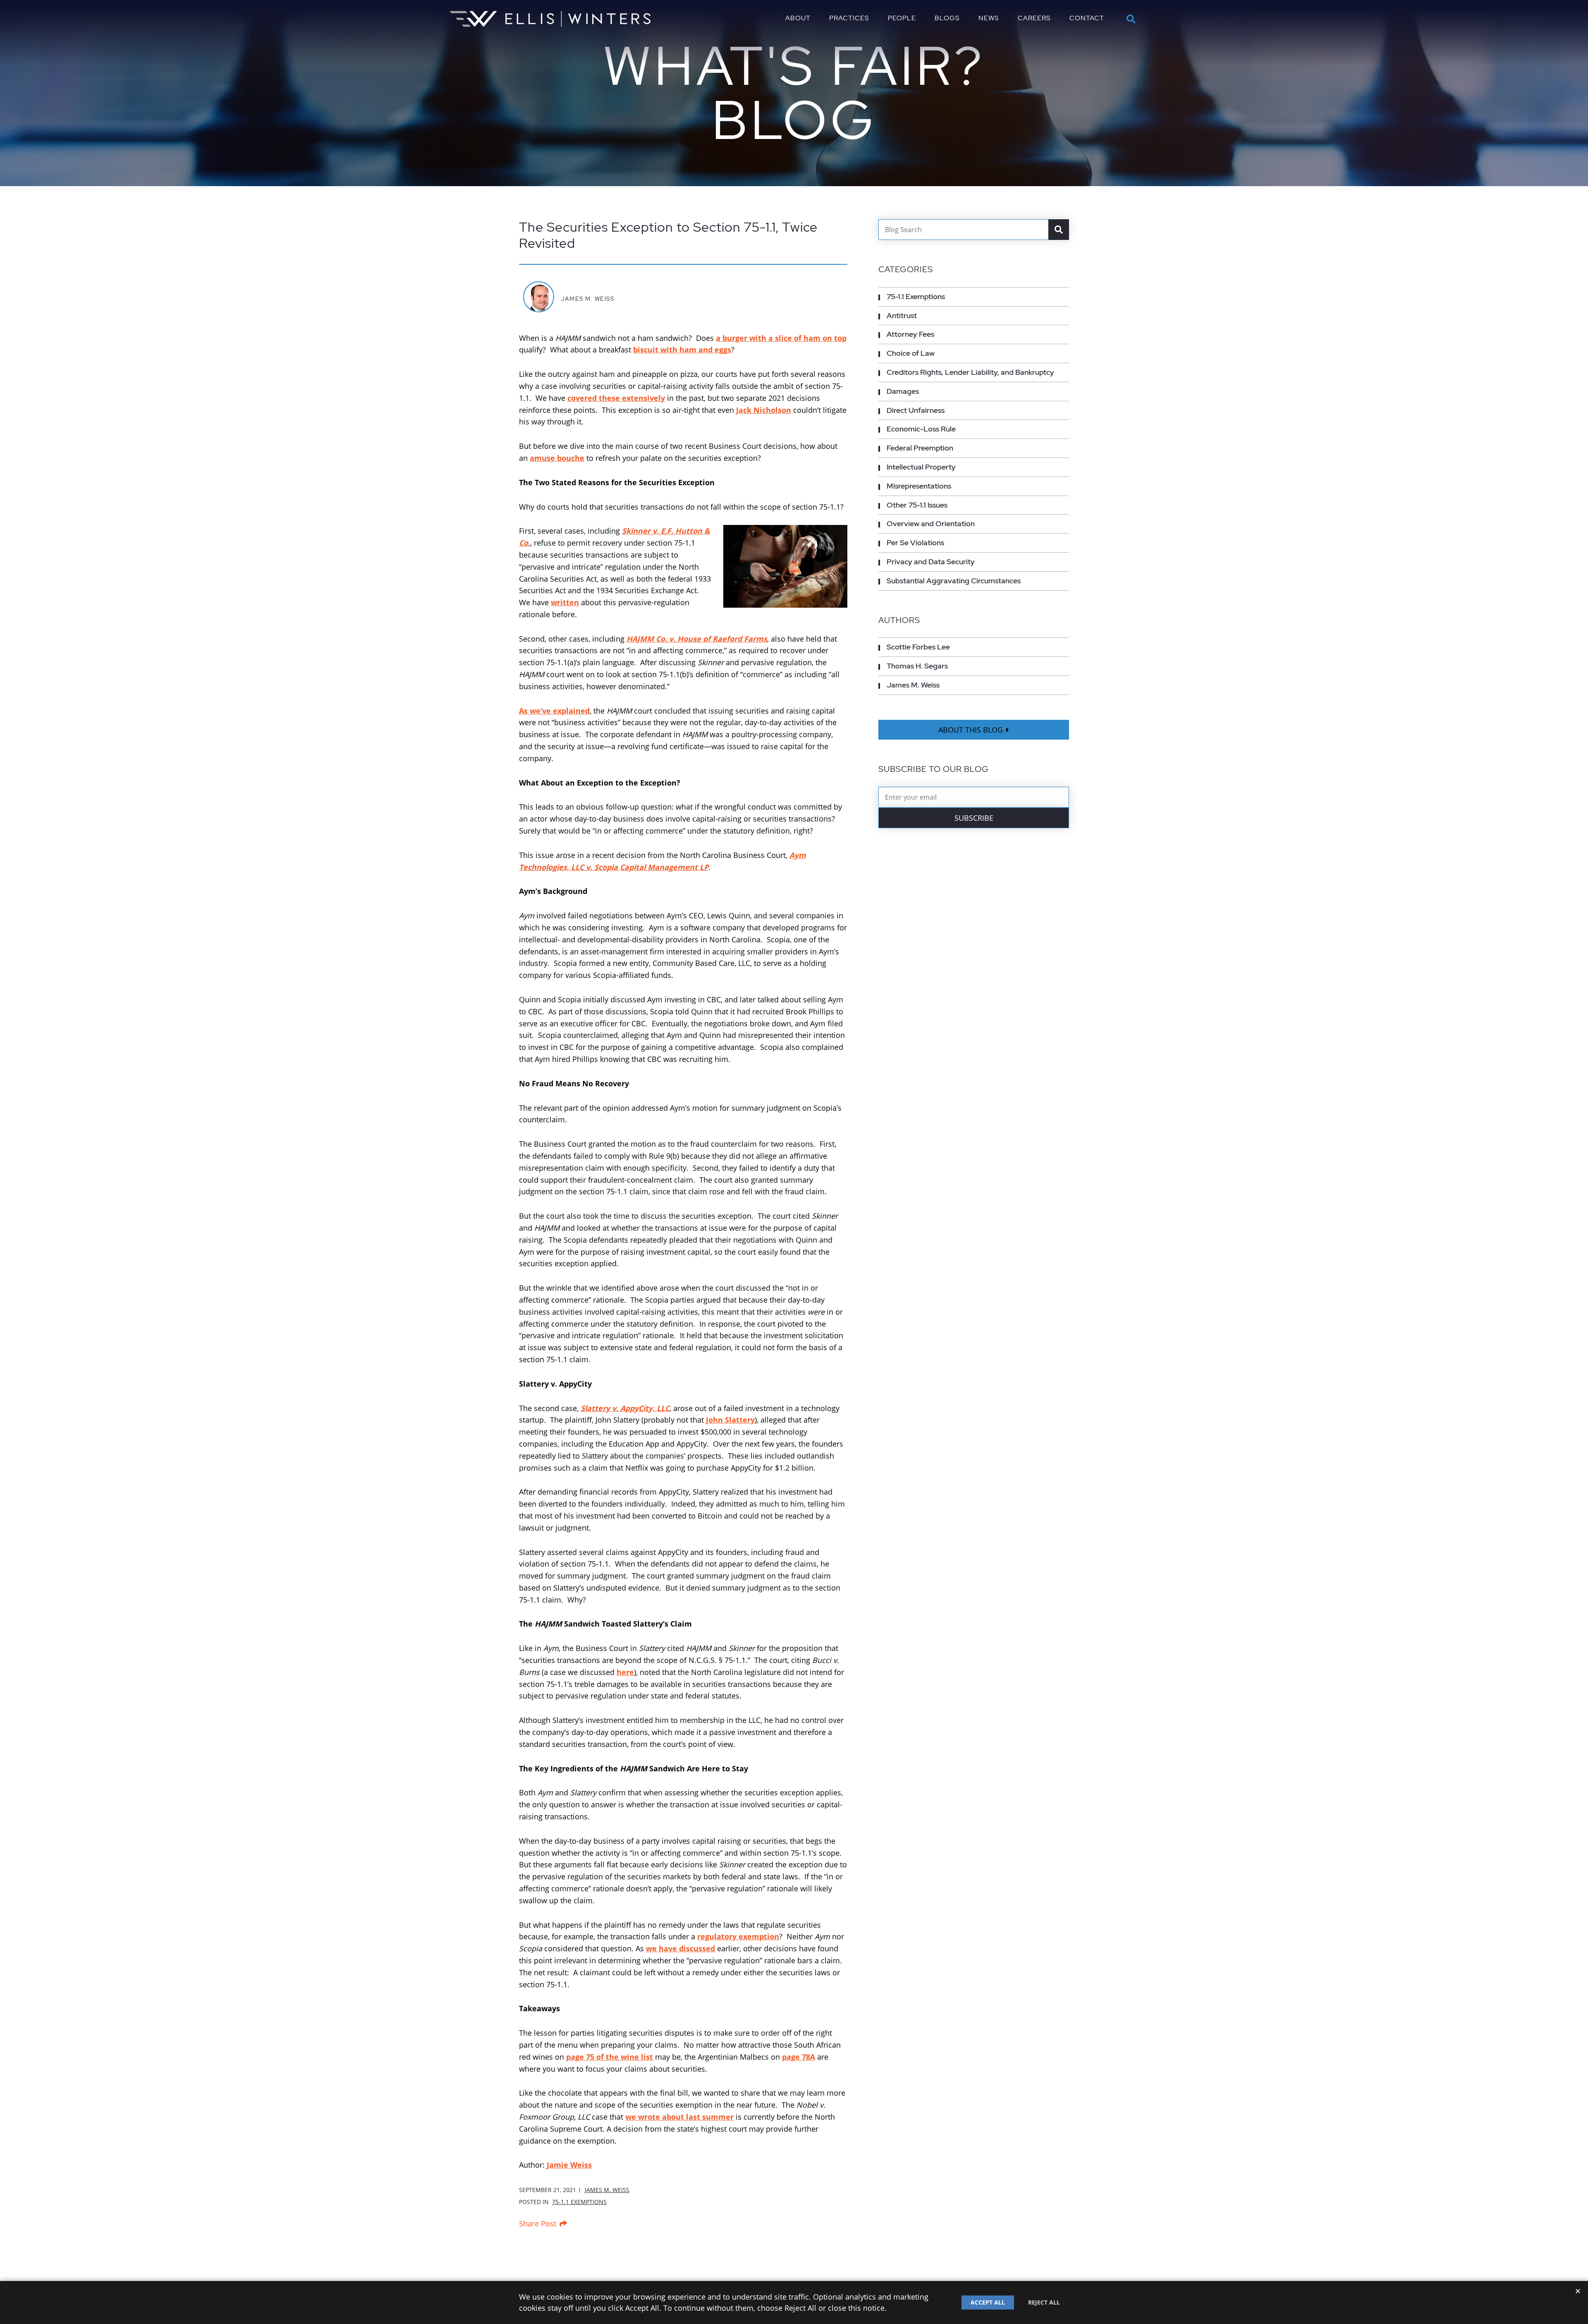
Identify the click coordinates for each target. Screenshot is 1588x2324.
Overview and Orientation (931, 523)
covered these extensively (616, 398)
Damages (903, 391)
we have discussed (680, 1948)
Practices (849, 18)
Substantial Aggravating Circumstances (954, 581)
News (989, 18)
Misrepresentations (919, 486)
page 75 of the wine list (610, 2057)
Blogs (947, 18)
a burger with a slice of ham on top (781, 338)
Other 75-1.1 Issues (917, 505)
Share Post (538, 2223)
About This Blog (971, 730)
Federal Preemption (920, 448)
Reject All (1044, 2302)
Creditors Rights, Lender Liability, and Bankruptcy (970, 372)
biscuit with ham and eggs (682, 350)
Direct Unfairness (916, 410)
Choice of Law (911, 353)
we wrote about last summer (679, 2117)
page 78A (799, 2057)
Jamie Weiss (569, 2165)
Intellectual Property (921, 467)
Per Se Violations (915, 543)
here (625, 1672)
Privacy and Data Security (931, 562)
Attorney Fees (910, 334)
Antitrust (902, 315)
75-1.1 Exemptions (579, 2202)
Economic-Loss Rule (921, 429)
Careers (1034, 18)
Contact (1087, 18)
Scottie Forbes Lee (918, 647)
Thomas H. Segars (917, 666)
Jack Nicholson (764, 410)
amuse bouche (557, 458)
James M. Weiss (587, 298)
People (902, 18)
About (798, 18)
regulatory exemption (738, 1936)
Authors (899, 620)
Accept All (988, 2302)
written (565, 602)
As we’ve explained (554, 711)
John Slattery (730, 1420)
